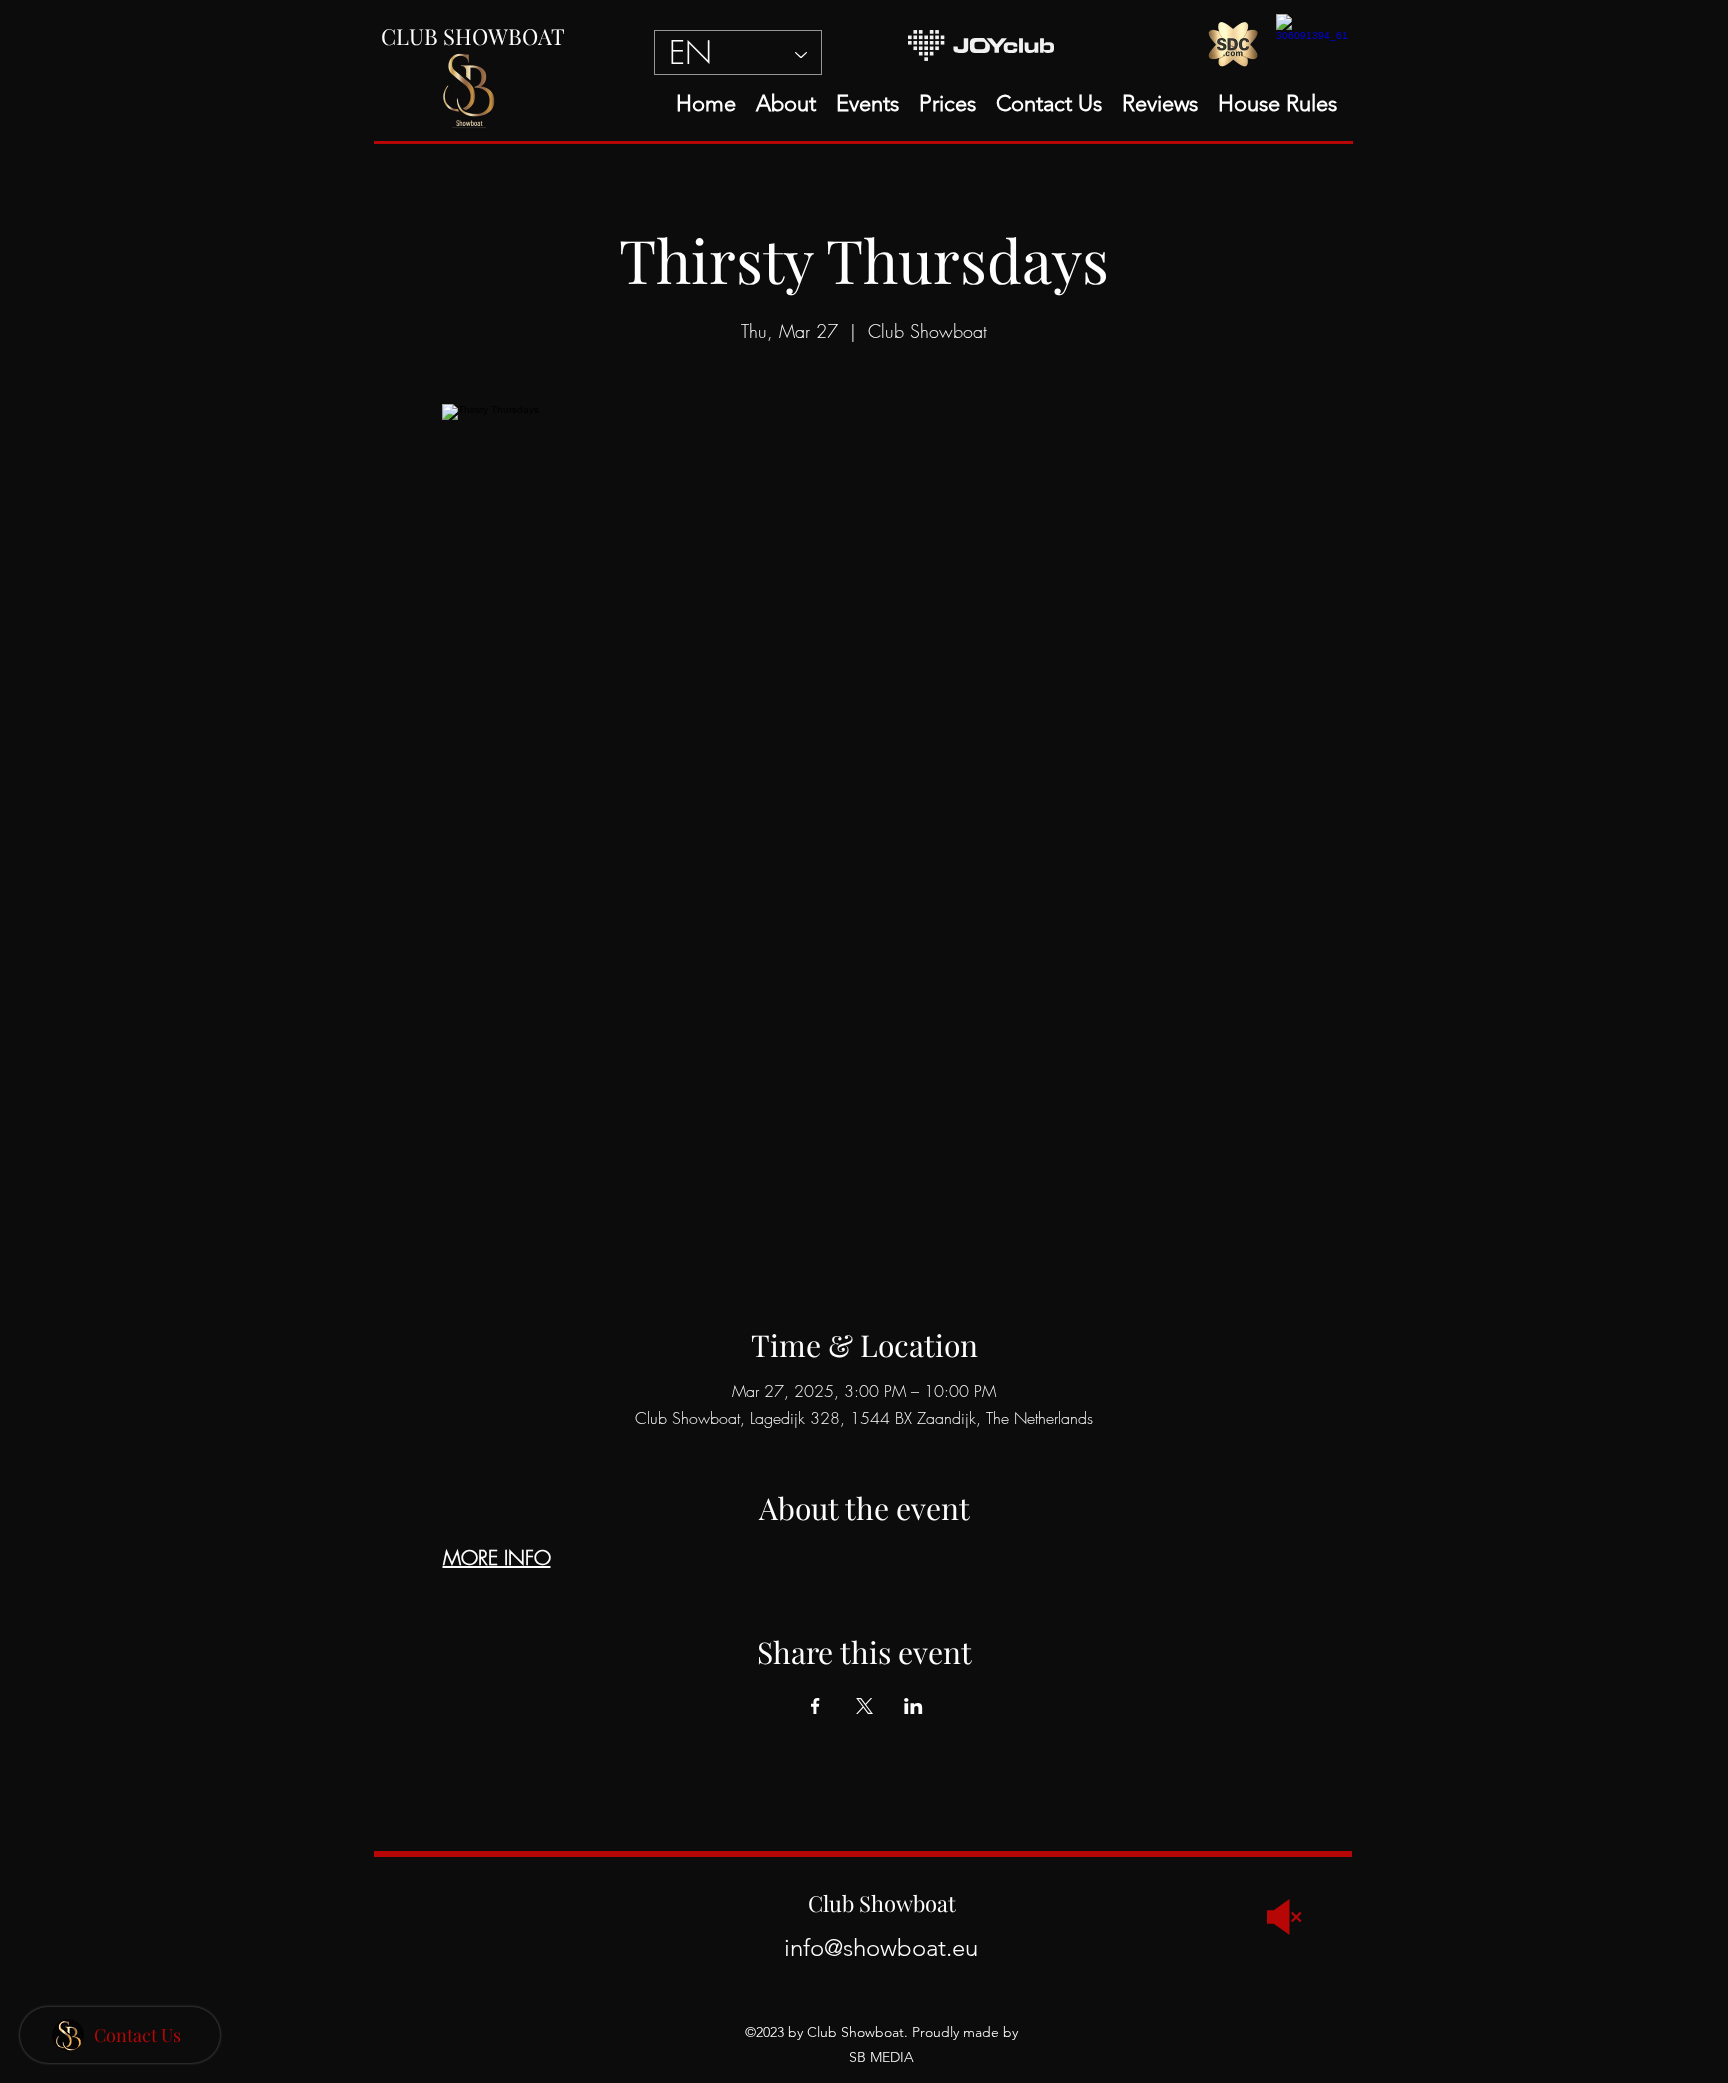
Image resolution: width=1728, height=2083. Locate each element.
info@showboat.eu (881, 1947)
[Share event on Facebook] (815, 1706)
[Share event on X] (864, 1706)
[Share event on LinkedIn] (913, 1706)
